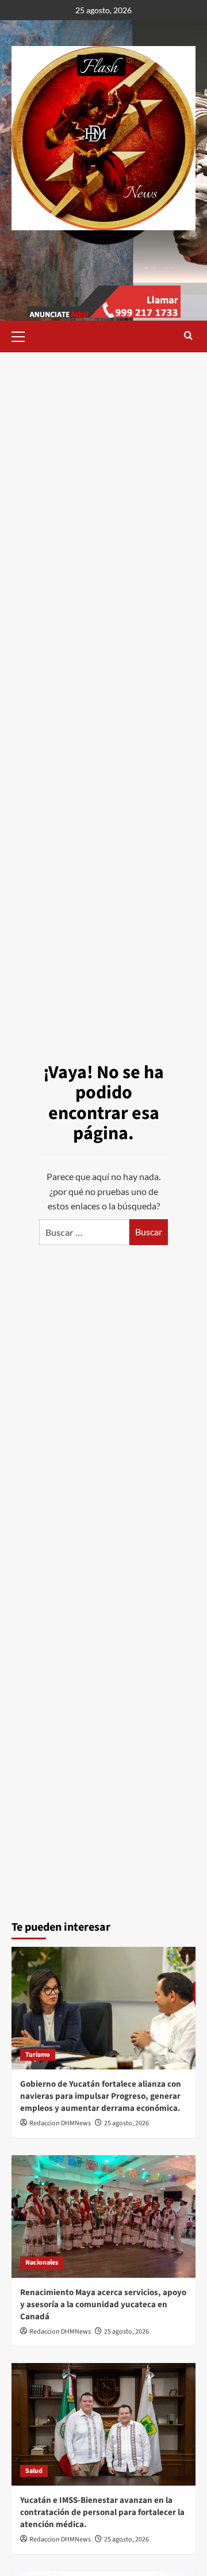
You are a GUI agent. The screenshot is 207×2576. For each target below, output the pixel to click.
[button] (23, 335)
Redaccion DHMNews (60, 2123)
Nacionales (42, 2263)
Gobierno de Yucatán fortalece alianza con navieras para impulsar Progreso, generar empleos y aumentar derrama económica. (101, 2096)
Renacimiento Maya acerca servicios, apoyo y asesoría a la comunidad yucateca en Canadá (103, 2305)
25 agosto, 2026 (126, 2123)
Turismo (38, 2055)
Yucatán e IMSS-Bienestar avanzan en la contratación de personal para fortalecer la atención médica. (102, 2512)
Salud (34, 2471)
